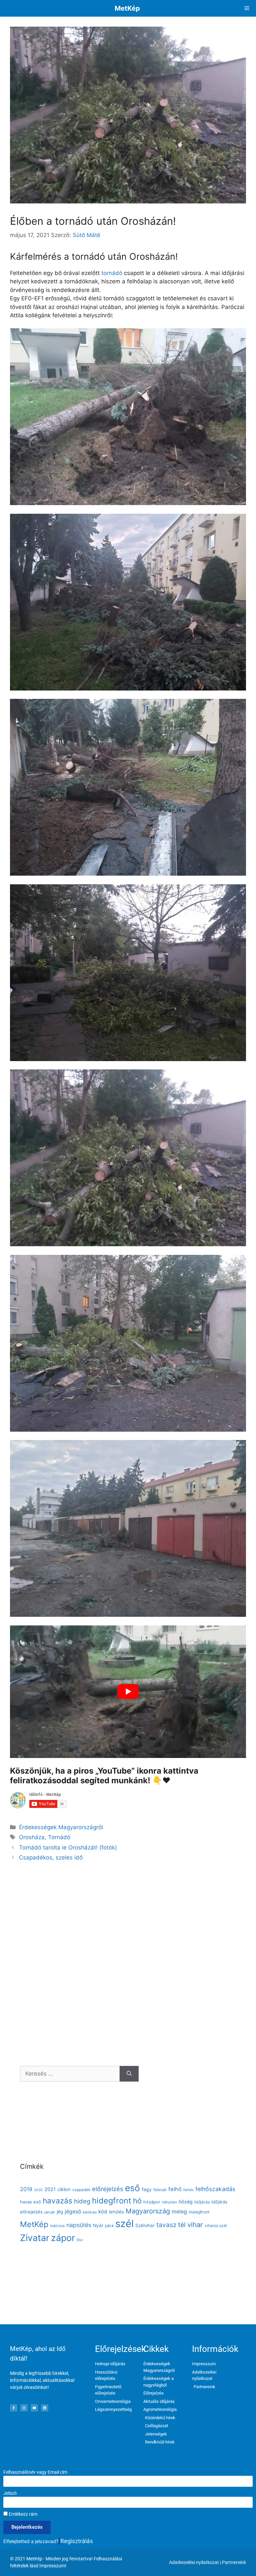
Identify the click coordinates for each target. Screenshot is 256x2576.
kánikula (90, 2212)
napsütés (79, 2225)
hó (137, 2201)
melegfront (199, 2212)
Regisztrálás (77, 2541)
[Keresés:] (70, 2074)
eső (132, 2188)
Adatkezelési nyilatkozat (194, 2562)
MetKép (127, 8)
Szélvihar (145, 2225)
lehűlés (116, 2212)
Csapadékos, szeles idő (51, 1858)
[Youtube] (34, 2408)
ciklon (64, 2189)
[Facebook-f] (14, 2408)
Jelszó (10, 2493)
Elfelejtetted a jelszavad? (31, 2541)
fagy (147, 2189)
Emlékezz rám (22, 2514)
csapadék (81, 2190)
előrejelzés (108, 2189)
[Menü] (247, 8)
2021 (50, 2189)
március (57, 2226)
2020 (38, 2190)
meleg (179, 2212)
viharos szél (216, 2226)
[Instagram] (24, 2408)
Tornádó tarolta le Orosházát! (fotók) (68, 1848)
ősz (80, 2240)
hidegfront (112, 2201)
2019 (26, 2189)
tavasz (166, 2225)
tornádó (112, 273)
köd (103, 2212)
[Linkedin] (45, 2408)
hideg (82, 2201)
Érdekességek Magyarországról (61, 1827)
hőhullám (169, 2202)
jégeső (73, 2212)
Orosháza (32, 1837)
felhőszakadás (215, 2189)
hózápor (152, 2202)
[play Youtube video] (128, 1692)
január (50, 2212)
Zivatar (35, 2238)
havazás (57, 2201)
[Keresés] (129, 2074)
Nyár (98, 2225)
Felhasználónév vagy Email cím (35, 2472)
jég (60, 2212)
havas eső (30, 2202)
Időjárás (202, 2202)
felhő (175, 2189)
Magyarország (148, 2211)
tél (182, 2225)
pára (109, 2226)
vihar (195, 2225)
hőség (186, 2202)
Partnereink (234, 2562)
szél (124, 2224)
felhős (188, 2190)
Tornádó (59, 1837)
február (160, 2190)
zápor (63, 2238)
